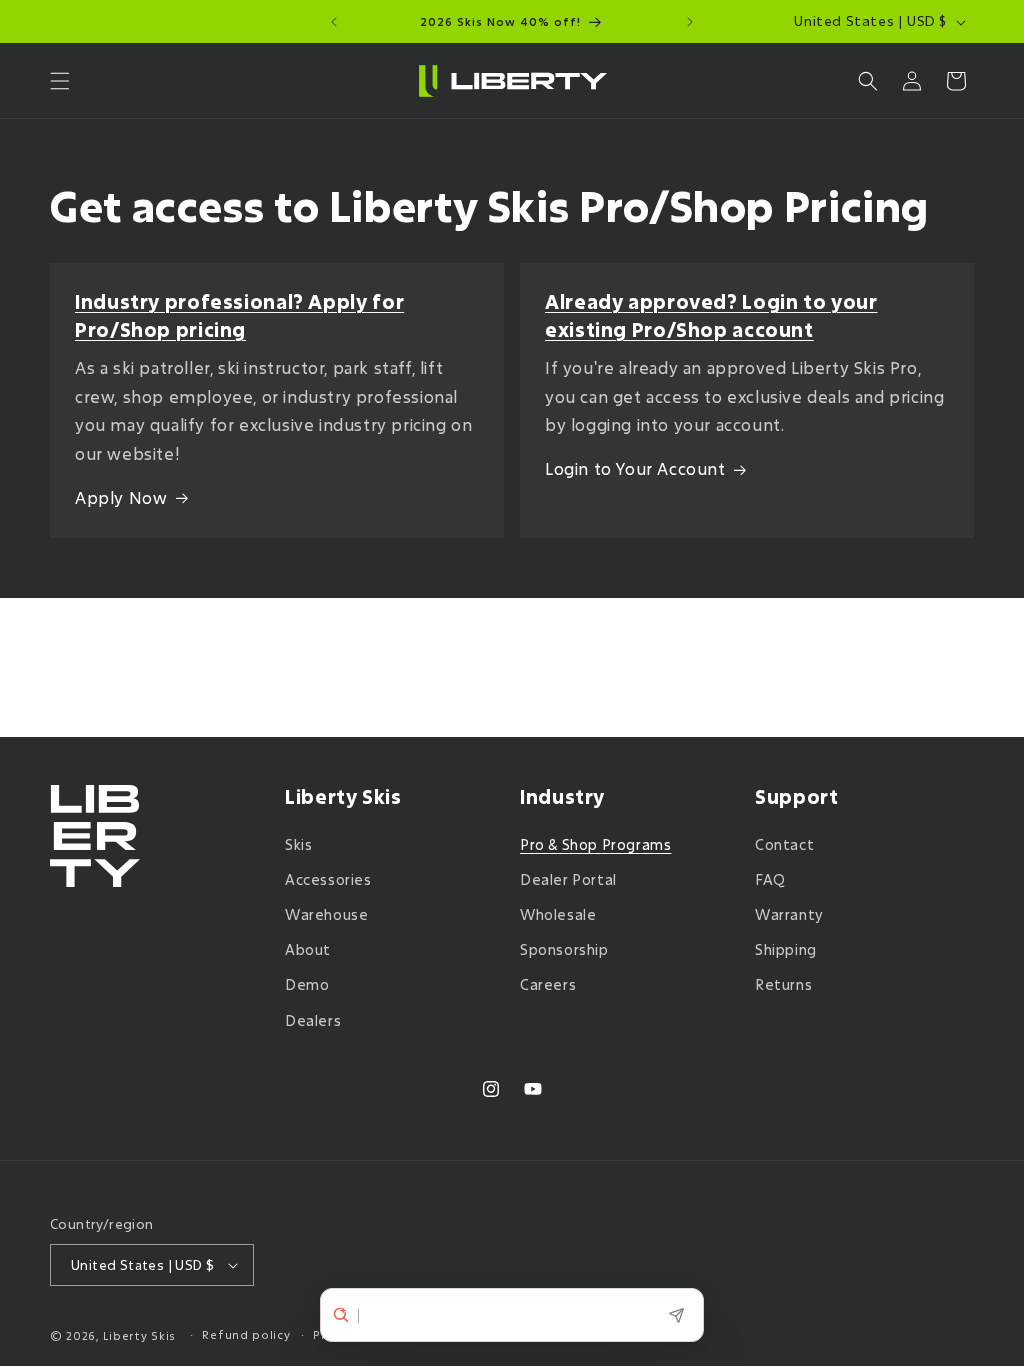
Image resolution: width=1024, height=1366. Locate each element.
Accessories (328, 879)
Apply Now (121, 497)
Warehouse (326, 914)
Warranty (789, 914)
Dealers (313, 1020)
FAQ (770, 879)
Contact (784, 844)
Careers (548, 984)
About (308, 949)
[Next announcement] (690, 22)
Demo (307, 984)
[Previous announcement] (334, 22)
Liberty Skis (139, 1335)
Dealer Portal (568, 879)
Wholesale (558, 914)
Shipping (786, 949)
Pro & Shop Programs (595, 844)
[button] (60, 81)
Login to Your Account (635, 468)
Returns (783, 984)
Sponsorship (564, 949)
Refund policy (246, 1334)
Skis (298, 844)
